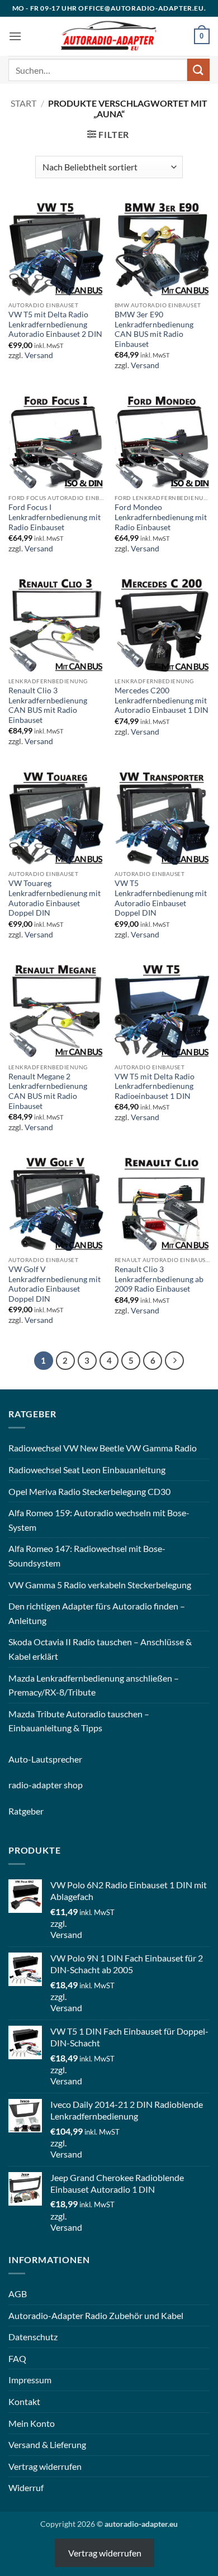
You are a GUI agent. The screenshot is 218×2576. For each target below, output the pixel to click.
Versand (39, 355)
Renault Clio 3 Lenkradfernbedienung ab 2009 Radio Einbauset (159, 1279)
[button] (15, 36)
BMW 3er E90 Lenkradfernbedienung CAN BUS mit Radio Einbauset (154, 329)
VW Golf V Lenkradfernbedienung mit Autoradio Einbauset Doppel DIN (54, 1284)
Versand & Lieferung (47, 2444)
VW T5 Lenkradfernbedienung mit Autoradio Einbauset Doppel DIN (161, 898)
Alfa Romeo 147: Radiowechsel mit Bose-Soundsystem (87, 1556)
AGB (18, 2294)
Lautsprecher (57, 1759)
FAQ (17, 2358)
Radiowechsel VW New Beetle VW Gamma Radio (103, 1448)
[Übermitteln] (198, 70)
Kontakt (24, 2401)
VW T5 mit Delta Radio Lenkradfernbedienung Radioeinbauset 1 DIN (155, 1086)
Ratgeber (26, 1811)
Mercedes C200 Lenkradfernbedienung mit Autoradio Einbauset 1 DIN (162, 700)
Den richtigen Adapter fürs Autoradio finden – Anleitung (97, 1613)
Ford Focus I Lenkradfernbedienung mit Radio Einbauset (54, 517)
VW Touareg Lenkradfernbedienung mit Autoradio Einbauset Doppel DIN (54, 898)
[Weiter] (174, 1361)
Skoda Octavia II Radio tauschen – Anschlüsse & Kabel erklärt (100, 1649)
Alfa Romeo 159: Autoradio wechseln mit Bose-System (99, 1520)
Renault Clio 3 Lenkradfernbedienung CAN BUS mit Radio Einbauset (48, 705)
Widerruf (26, 2487)
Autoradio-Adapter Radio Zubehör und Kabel (96, 2315)
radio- (20, 1785)
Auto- (20, 1759)
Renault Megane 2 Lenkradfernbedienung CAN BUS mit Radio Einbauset (48, 1091)
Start (23, 103)
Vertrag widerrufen (45, 2466)
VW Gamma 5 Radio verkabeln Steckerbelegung (100, 1585)
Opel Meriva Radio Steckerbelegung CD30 (89, 1491)
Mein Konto (32, 2423)
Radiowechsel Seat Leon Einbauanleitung (87, 1470)
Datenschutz (33, 2337)
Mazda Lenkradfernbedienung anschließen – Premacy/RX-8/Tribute (94, 1685)
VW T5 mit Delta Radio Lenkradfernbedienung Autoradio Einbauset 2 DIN (55, 324)
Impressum (30, 2380)
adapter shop (57, 1785)
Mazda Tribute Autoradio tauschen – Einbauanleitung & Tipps (79, 1721)
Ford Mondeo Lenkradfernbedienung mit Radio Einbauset (161, 517)
